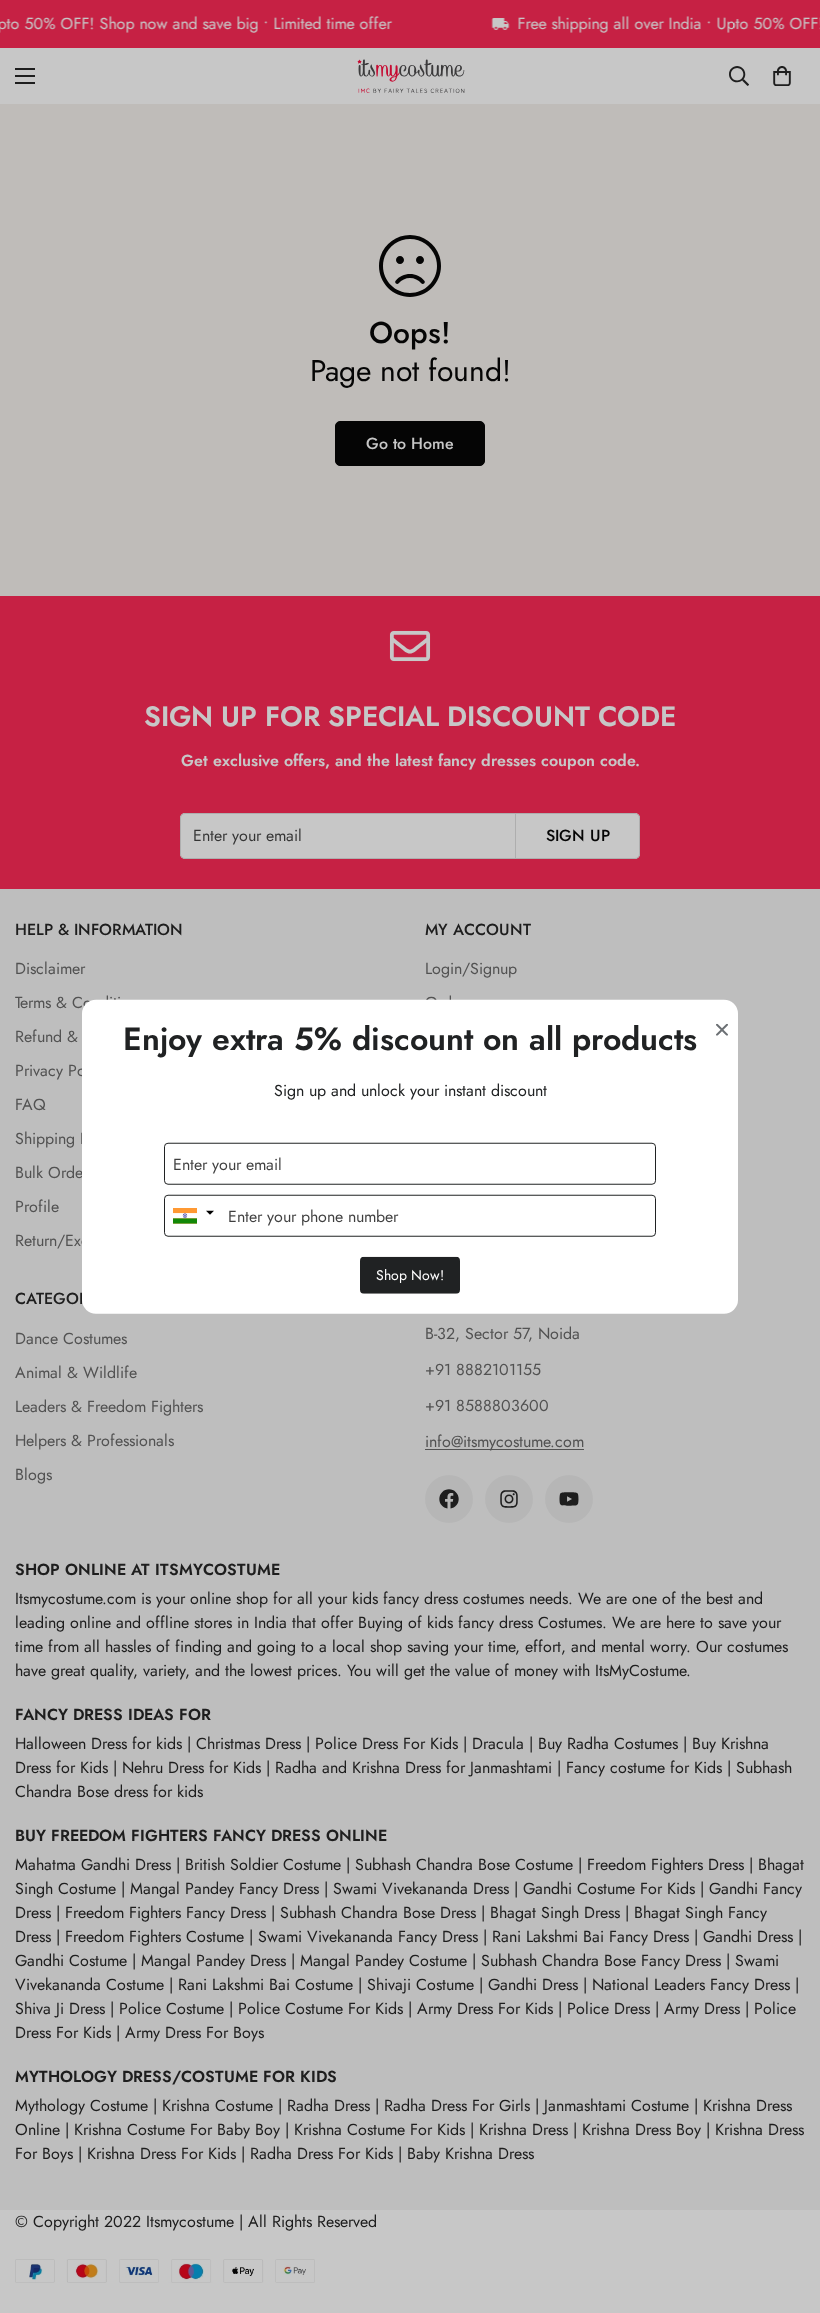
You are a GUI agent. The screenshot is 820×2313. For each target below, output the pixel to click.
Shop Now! (410, 1275)
